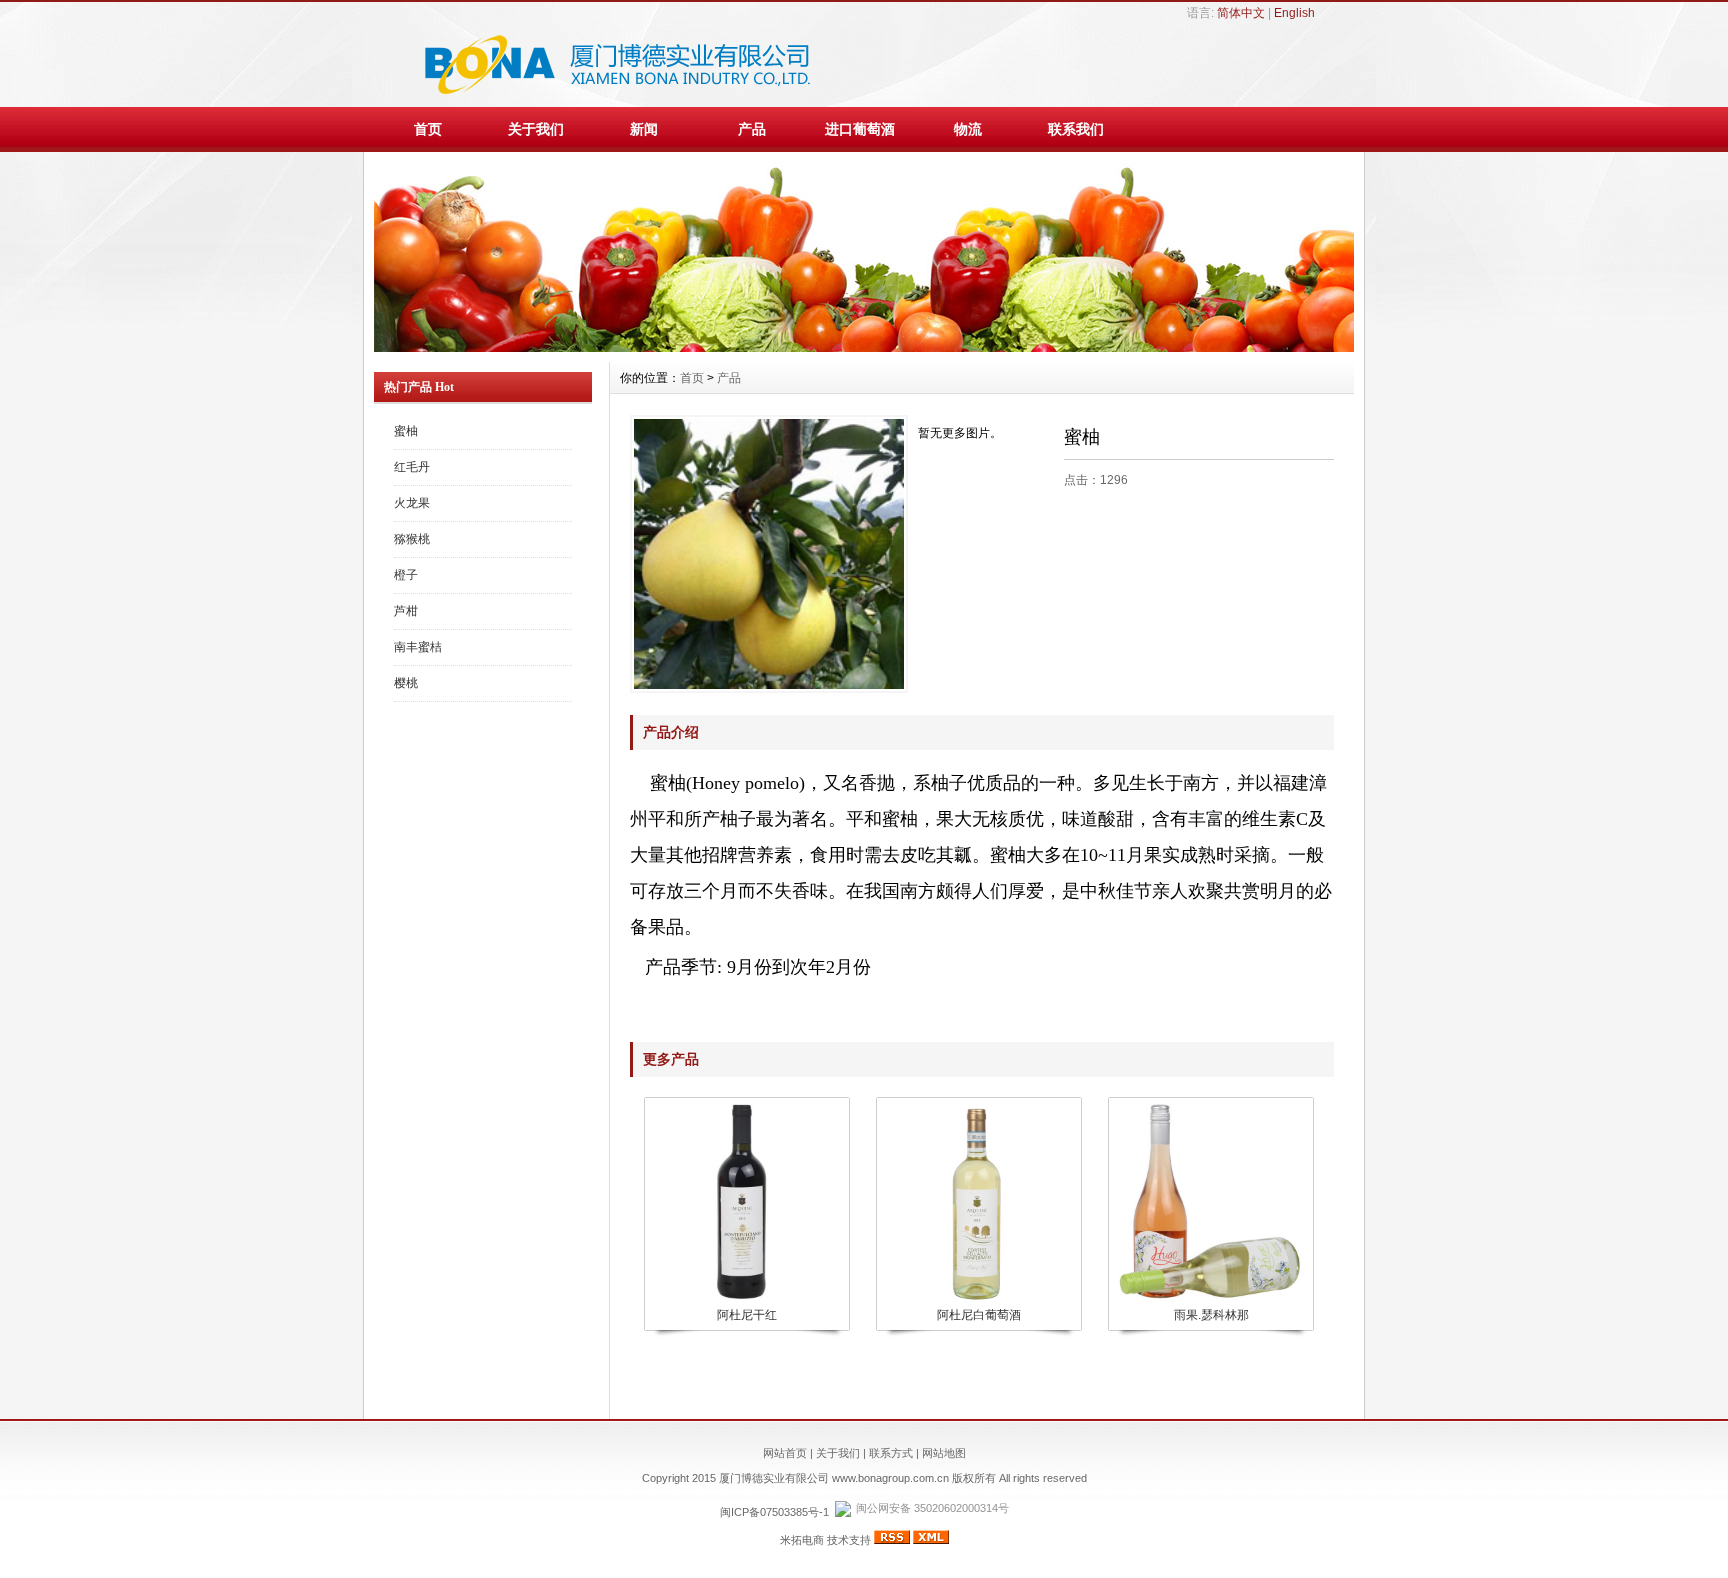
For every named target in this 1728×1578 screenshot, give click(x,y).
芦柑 (406, 611)
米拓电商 (802, 1540)
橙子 (406, 575)
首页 (428, 129)
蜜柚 (406, 431)
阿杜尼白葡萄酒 (979, 1315)
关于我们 (536, 129)
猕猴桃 (412, 539)
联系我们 (1076, 129)
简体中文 (1241, 13)
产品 (752, 129)
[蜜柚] (769, 554)
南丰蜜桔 (418, 647)
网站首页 (785, 1453)
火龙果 (412, 503)
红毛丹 (412, 467)
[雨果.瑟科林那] (1210, 1299)
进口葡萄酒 (860, 129)
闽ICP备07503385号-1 (774, 1512)
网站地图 (944, 1453)
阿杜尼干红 (747, 1315)
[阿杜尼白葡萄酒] (978, 1299)
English (1294, 13)
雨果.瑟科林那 (1211, 1315)
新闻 (644, 129)
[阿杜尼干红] (746, 1299)
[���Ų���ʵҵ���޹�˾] (864, 347)
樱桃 (406, 683)
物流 (968, 129)
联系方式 (891, 1453)
